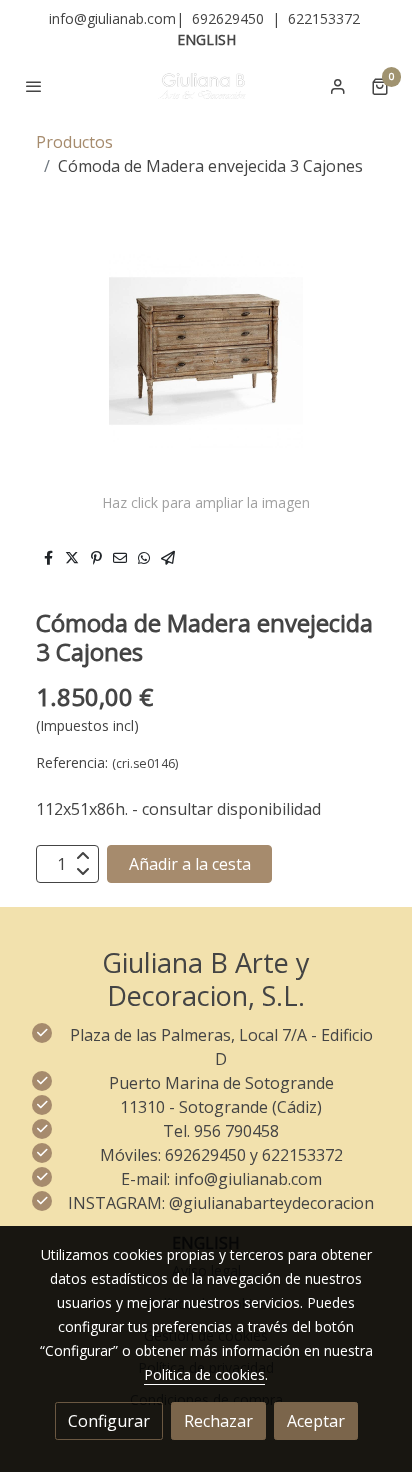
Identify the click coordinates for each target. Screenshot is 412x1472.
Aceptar (316, 1421)
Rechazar (218, 1421)
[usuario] (338, 86)
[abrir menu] (34, 86)
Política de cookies (204, 1374)
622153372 (324, 18)
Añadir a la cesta (190, 864)
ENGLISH (206, 39)
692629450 (228, 18)
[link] (206, 86)
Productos (74, 142)
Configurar (109, 1421)
